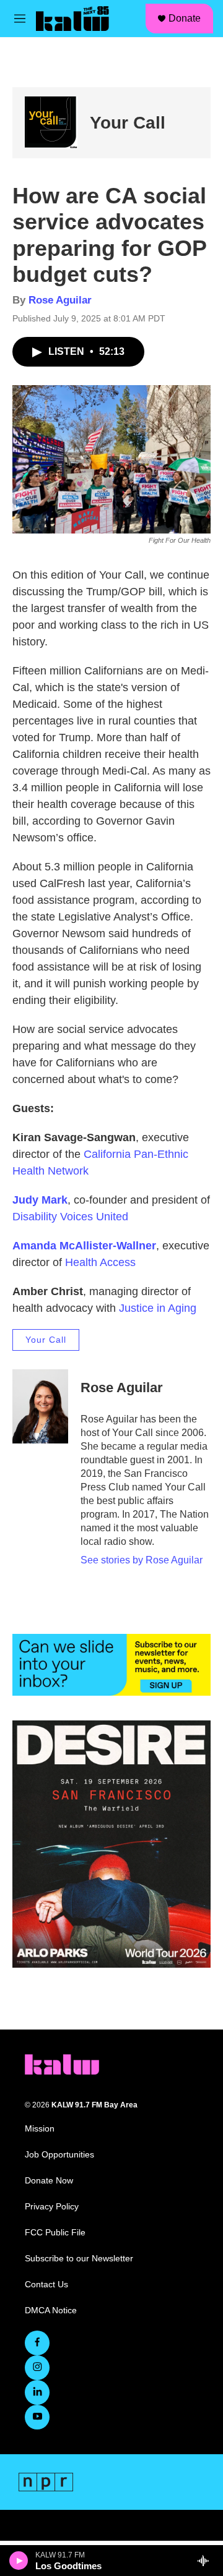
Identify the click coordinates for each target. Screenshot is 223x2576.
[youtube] (37, 2417)
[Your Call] (51, 123)
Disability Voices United (70, 1217)
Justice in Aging (158, 1308)
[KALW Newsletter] (111, 1665)
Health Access (100, 1262)
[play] (19, 2561)
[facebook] (37, 2343)
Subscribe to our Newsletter (79, 2259)
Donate (185, 18)
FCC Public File (55, 2233)
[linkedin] (37, 2392)
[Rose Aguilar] (40, 1406)
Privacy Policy (52, 2207)
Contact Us (46, 2285)
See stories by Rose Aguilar (142, 1560)
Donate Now (49, 2181)
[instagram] (37, 2368)
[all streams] (207, 2561)
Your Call (128, 123)
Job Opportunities (59, 2155)
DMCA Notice (51, 2310)
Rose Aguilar (60, 300)
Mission (40, 2129)
